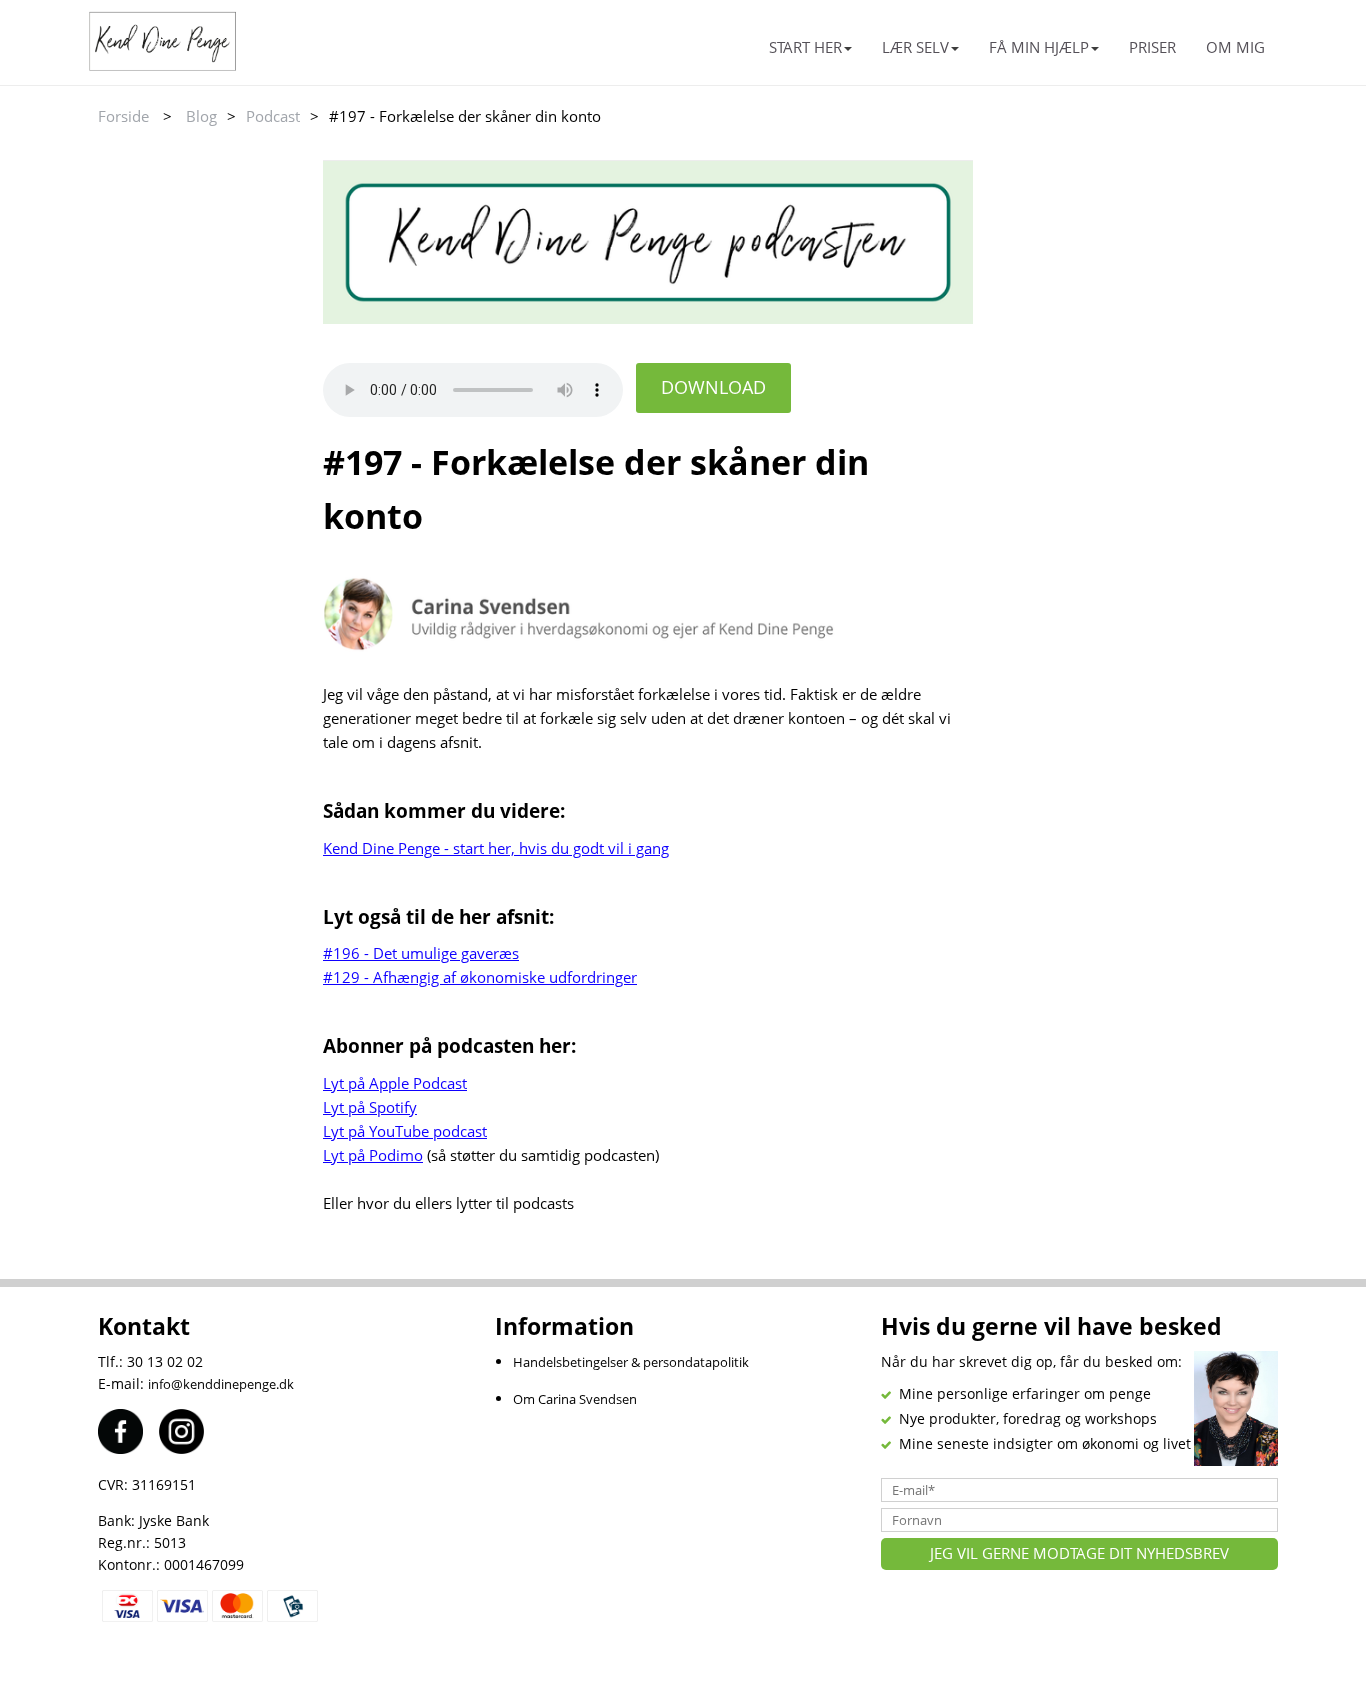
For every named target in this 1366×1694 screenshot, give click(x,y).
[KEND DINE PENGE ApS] (226, 41)
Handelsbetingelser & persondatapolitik (631, 1362)
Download (713, 387)
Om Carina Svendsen (575, 1399)
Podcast (273, 116)
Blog (201, 116)
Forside (123, 116)
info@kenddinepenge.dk (221, 1384)
